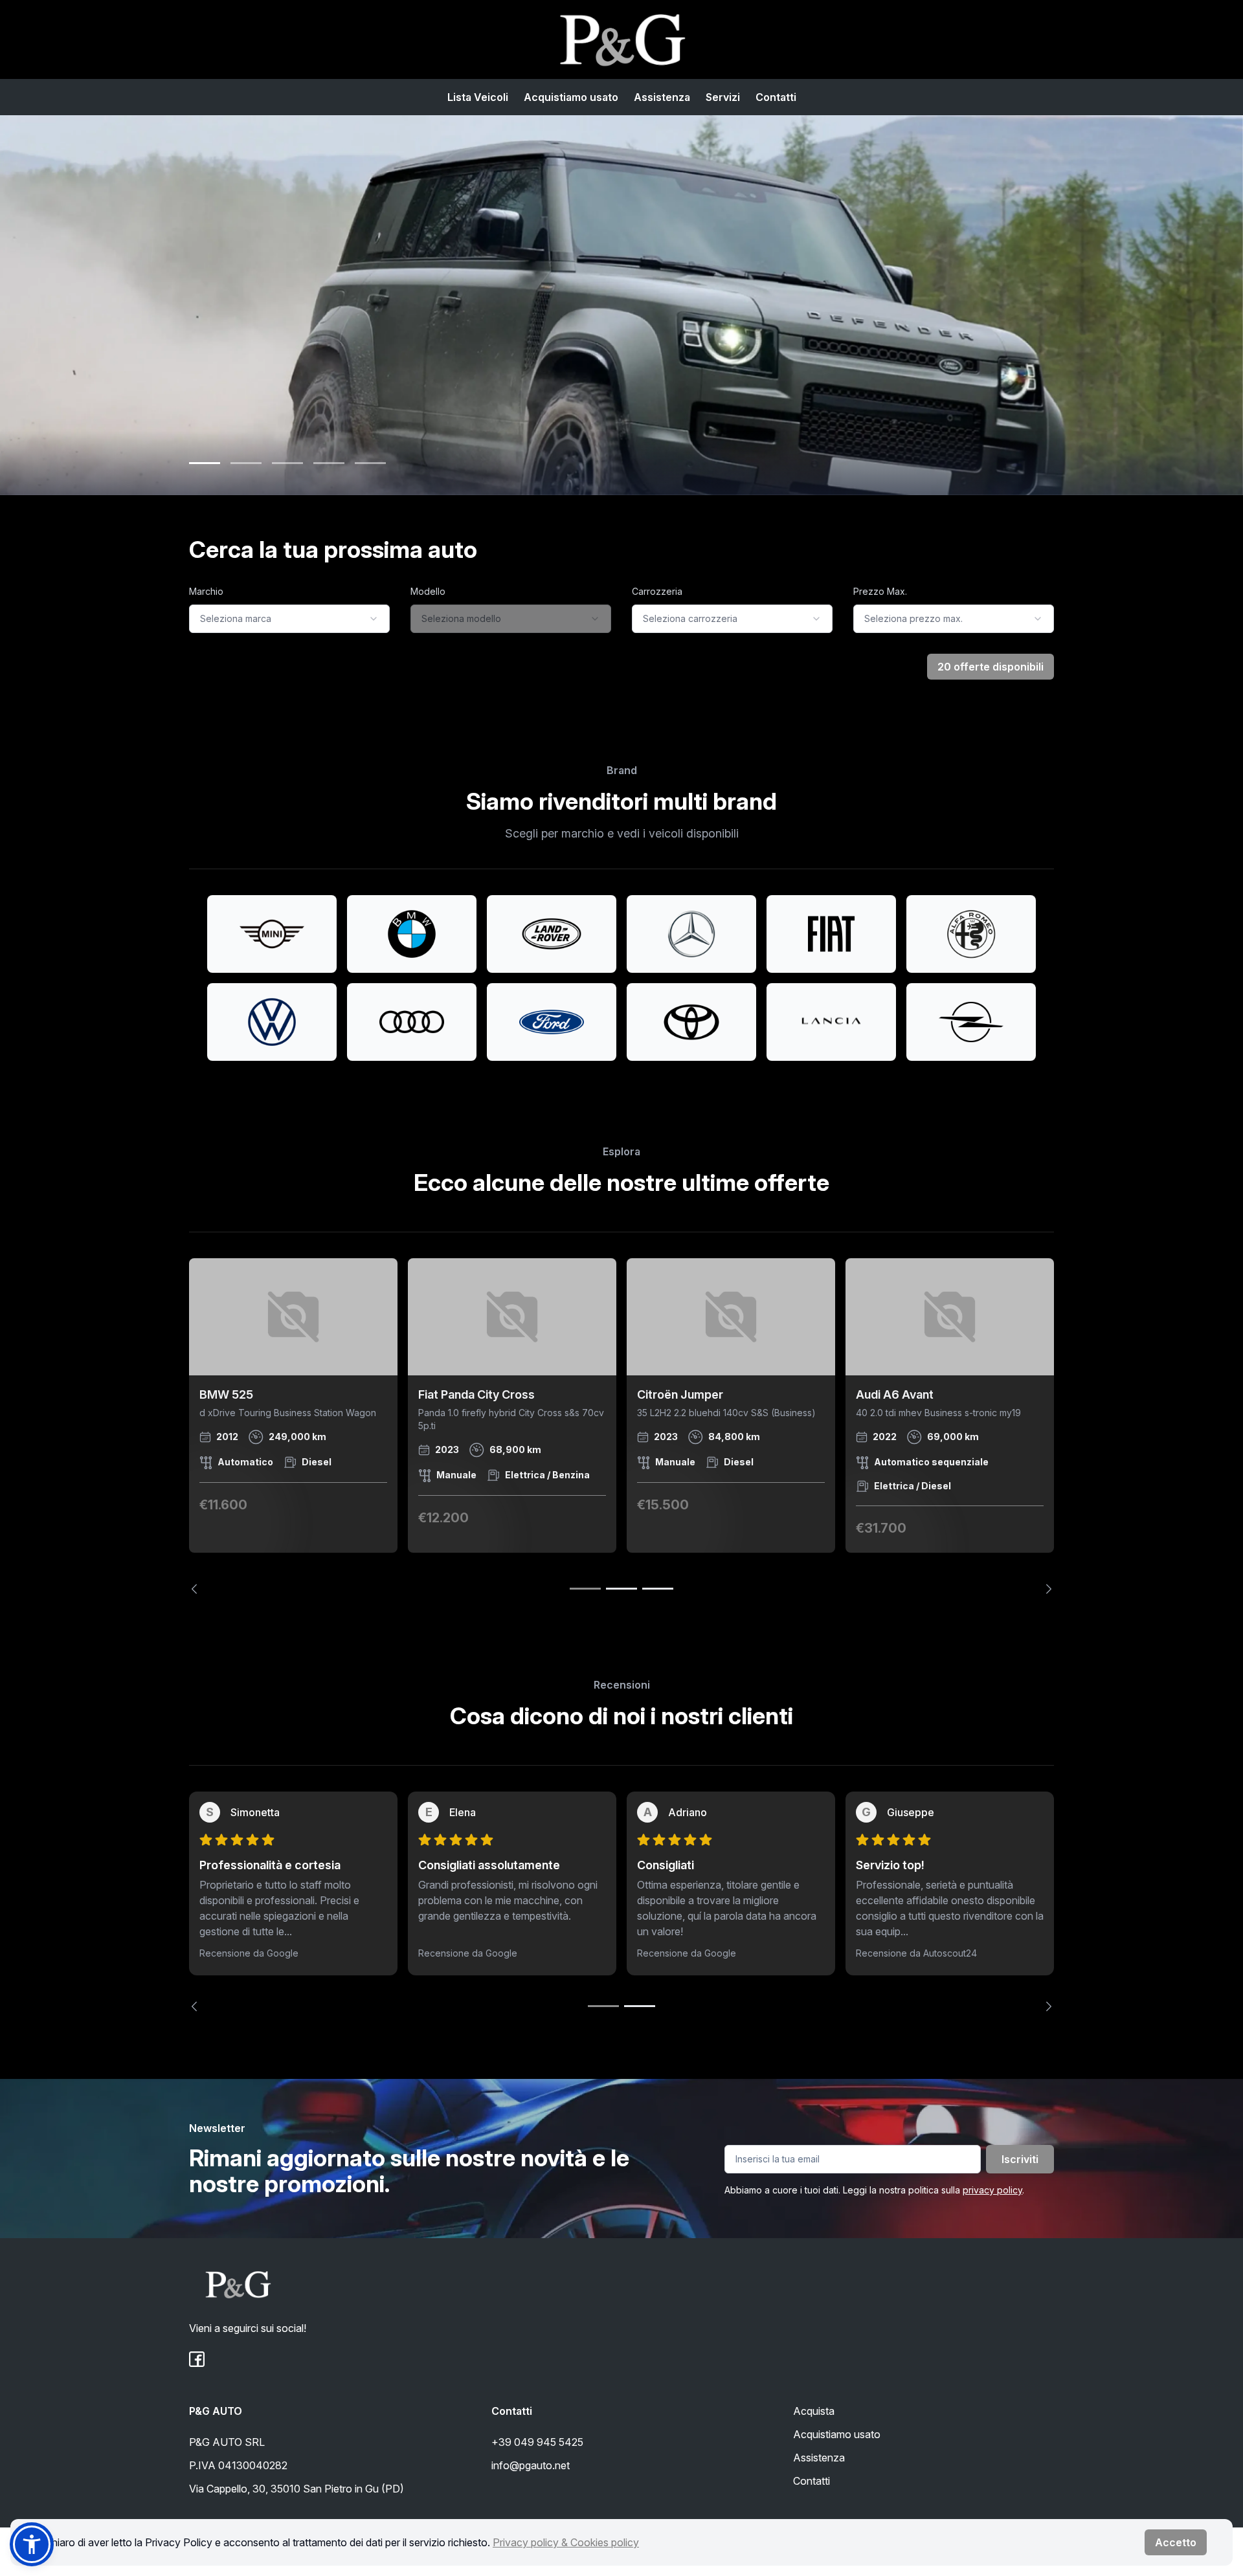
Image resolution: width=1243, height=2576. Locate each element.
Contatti (776, 97)
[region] (621, 1426)
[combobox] (289, 619)
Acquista (814, 2411)
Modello (428, 591)
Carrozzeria (657, 591)
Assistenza (662, 97)
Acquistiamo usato (571, 97)
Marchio (206, 591)
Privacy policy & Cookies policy (566, 2542)
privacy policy (992, 2190)
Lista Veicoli (478, 97)
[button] (32, 2544)
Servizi (723, 97)
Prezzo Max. (880, 591)
